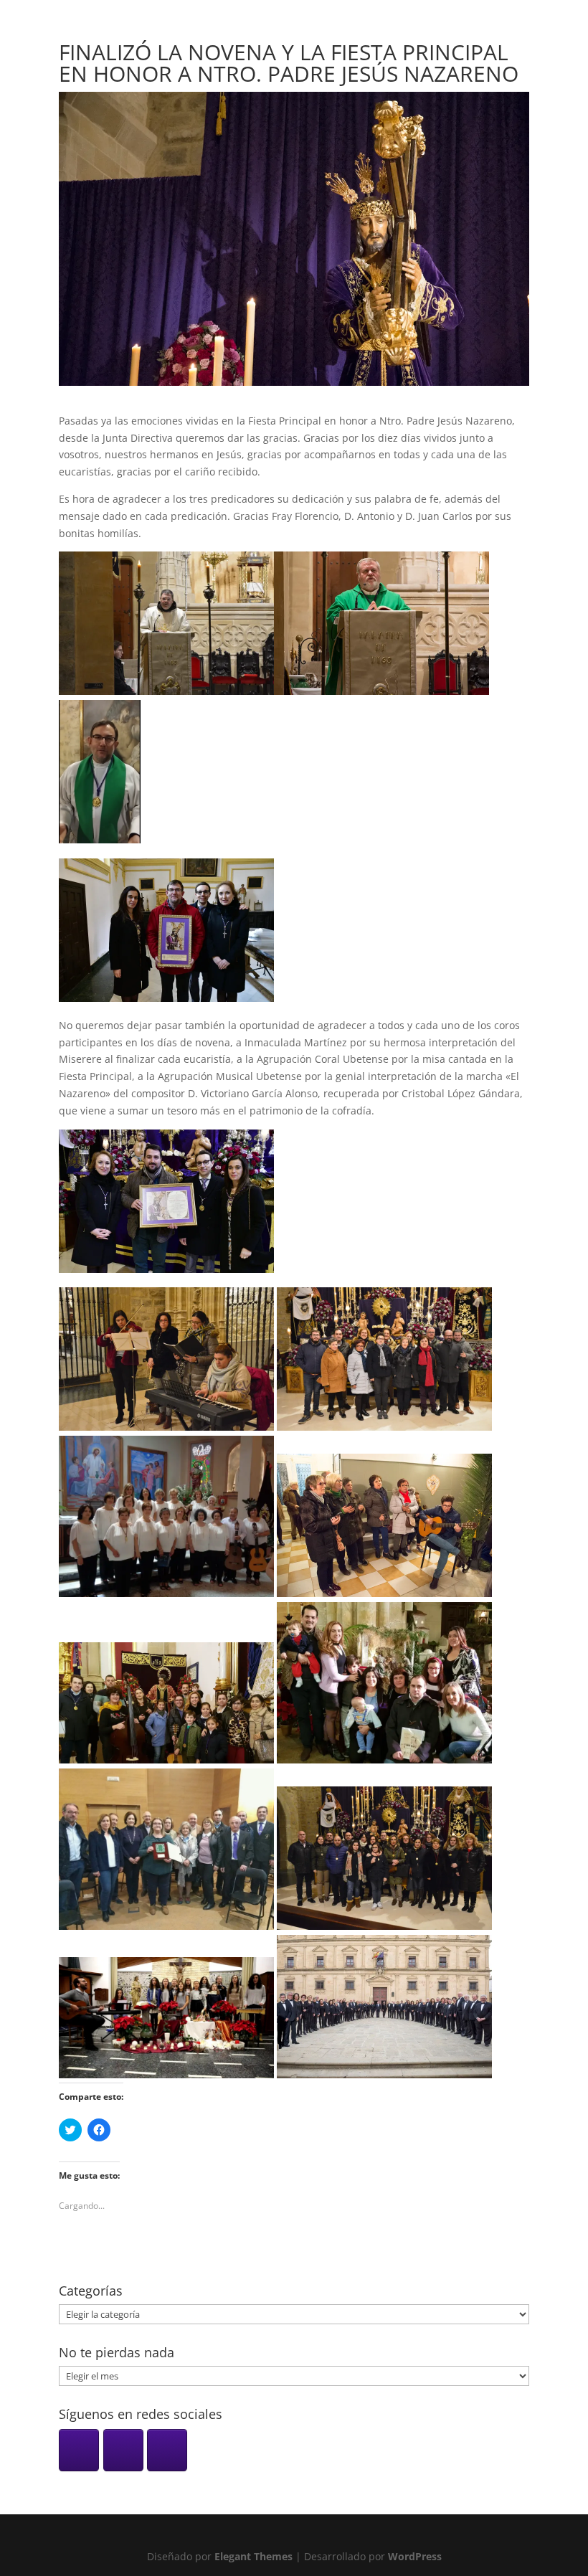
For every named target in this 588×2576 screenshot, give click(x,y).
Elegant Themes (253, 2556)
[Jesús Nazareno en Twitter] (167, 2450)
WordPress (415, 2556)
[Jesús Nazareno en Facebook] (123, 2450)
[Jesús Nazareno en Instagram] (79, 2450)
